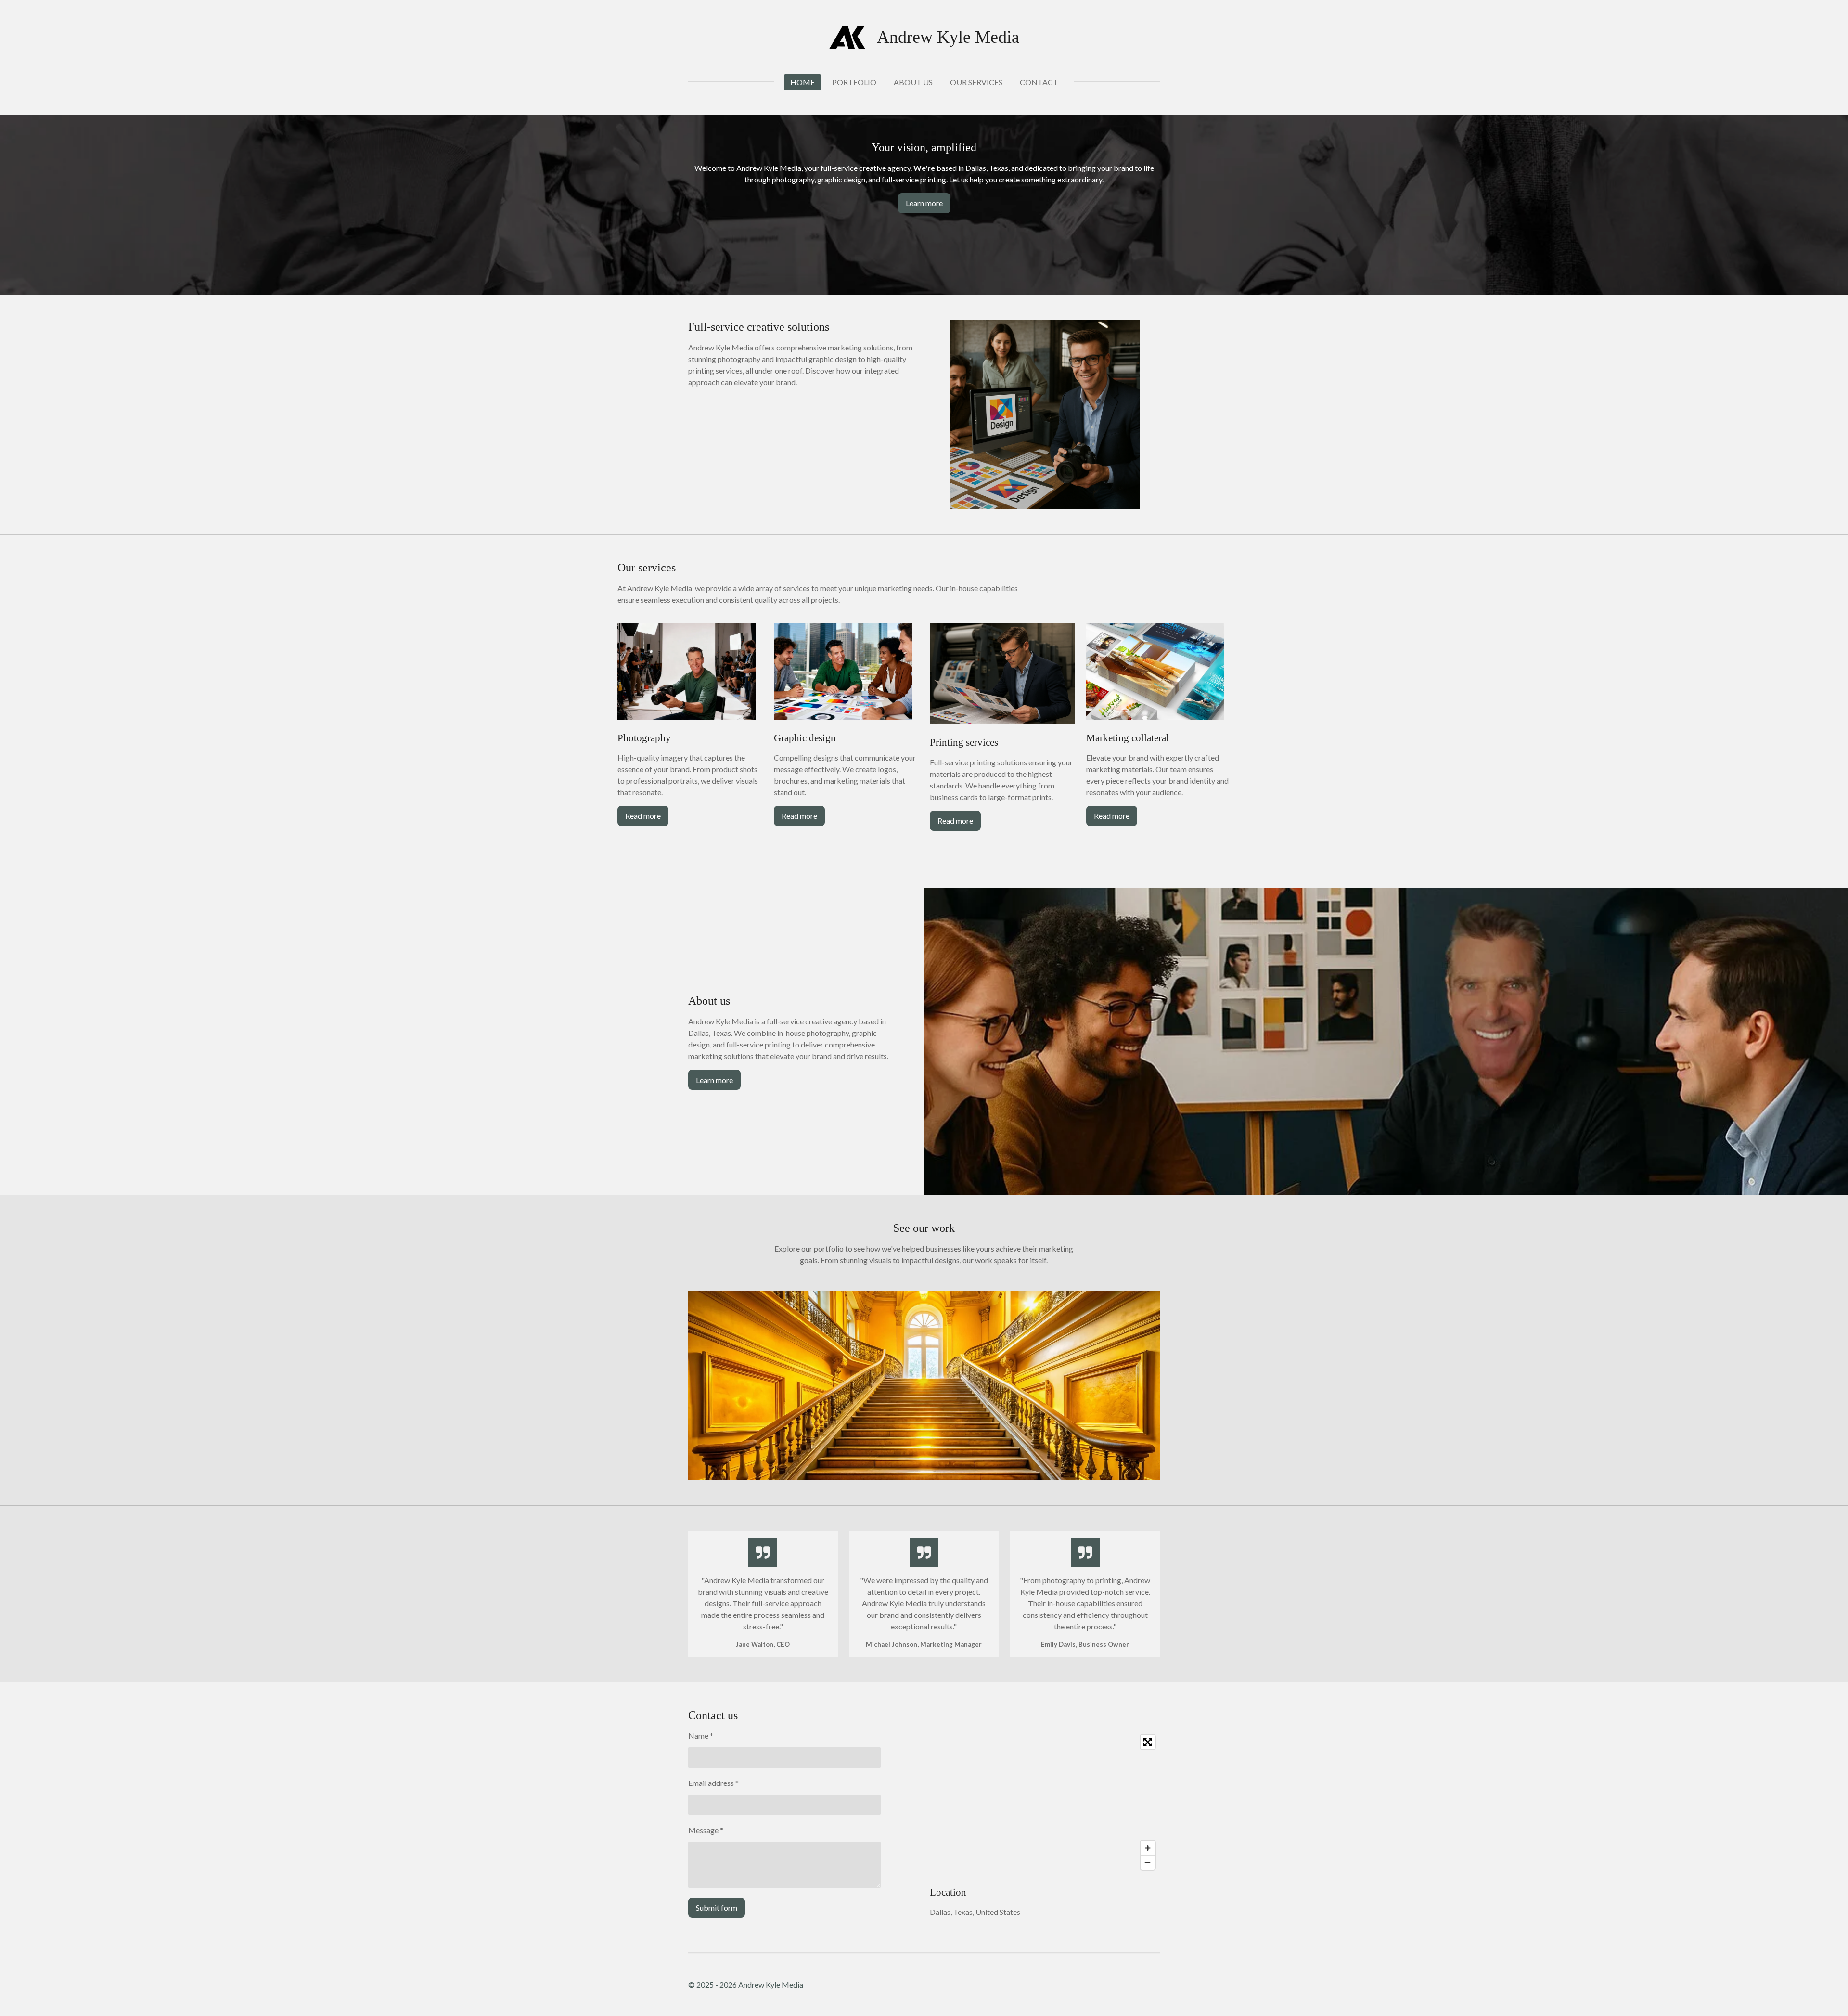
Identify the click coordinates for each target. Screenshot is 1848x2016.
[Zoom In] (1148, 1848)
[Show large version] (1045, 414)
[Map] (1045, 1802)
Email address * (713, 1783)
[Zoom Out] (1148, 1862)
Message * (706, 1830)
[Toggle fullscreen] (1148, 1742)
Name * (701, 1736)
